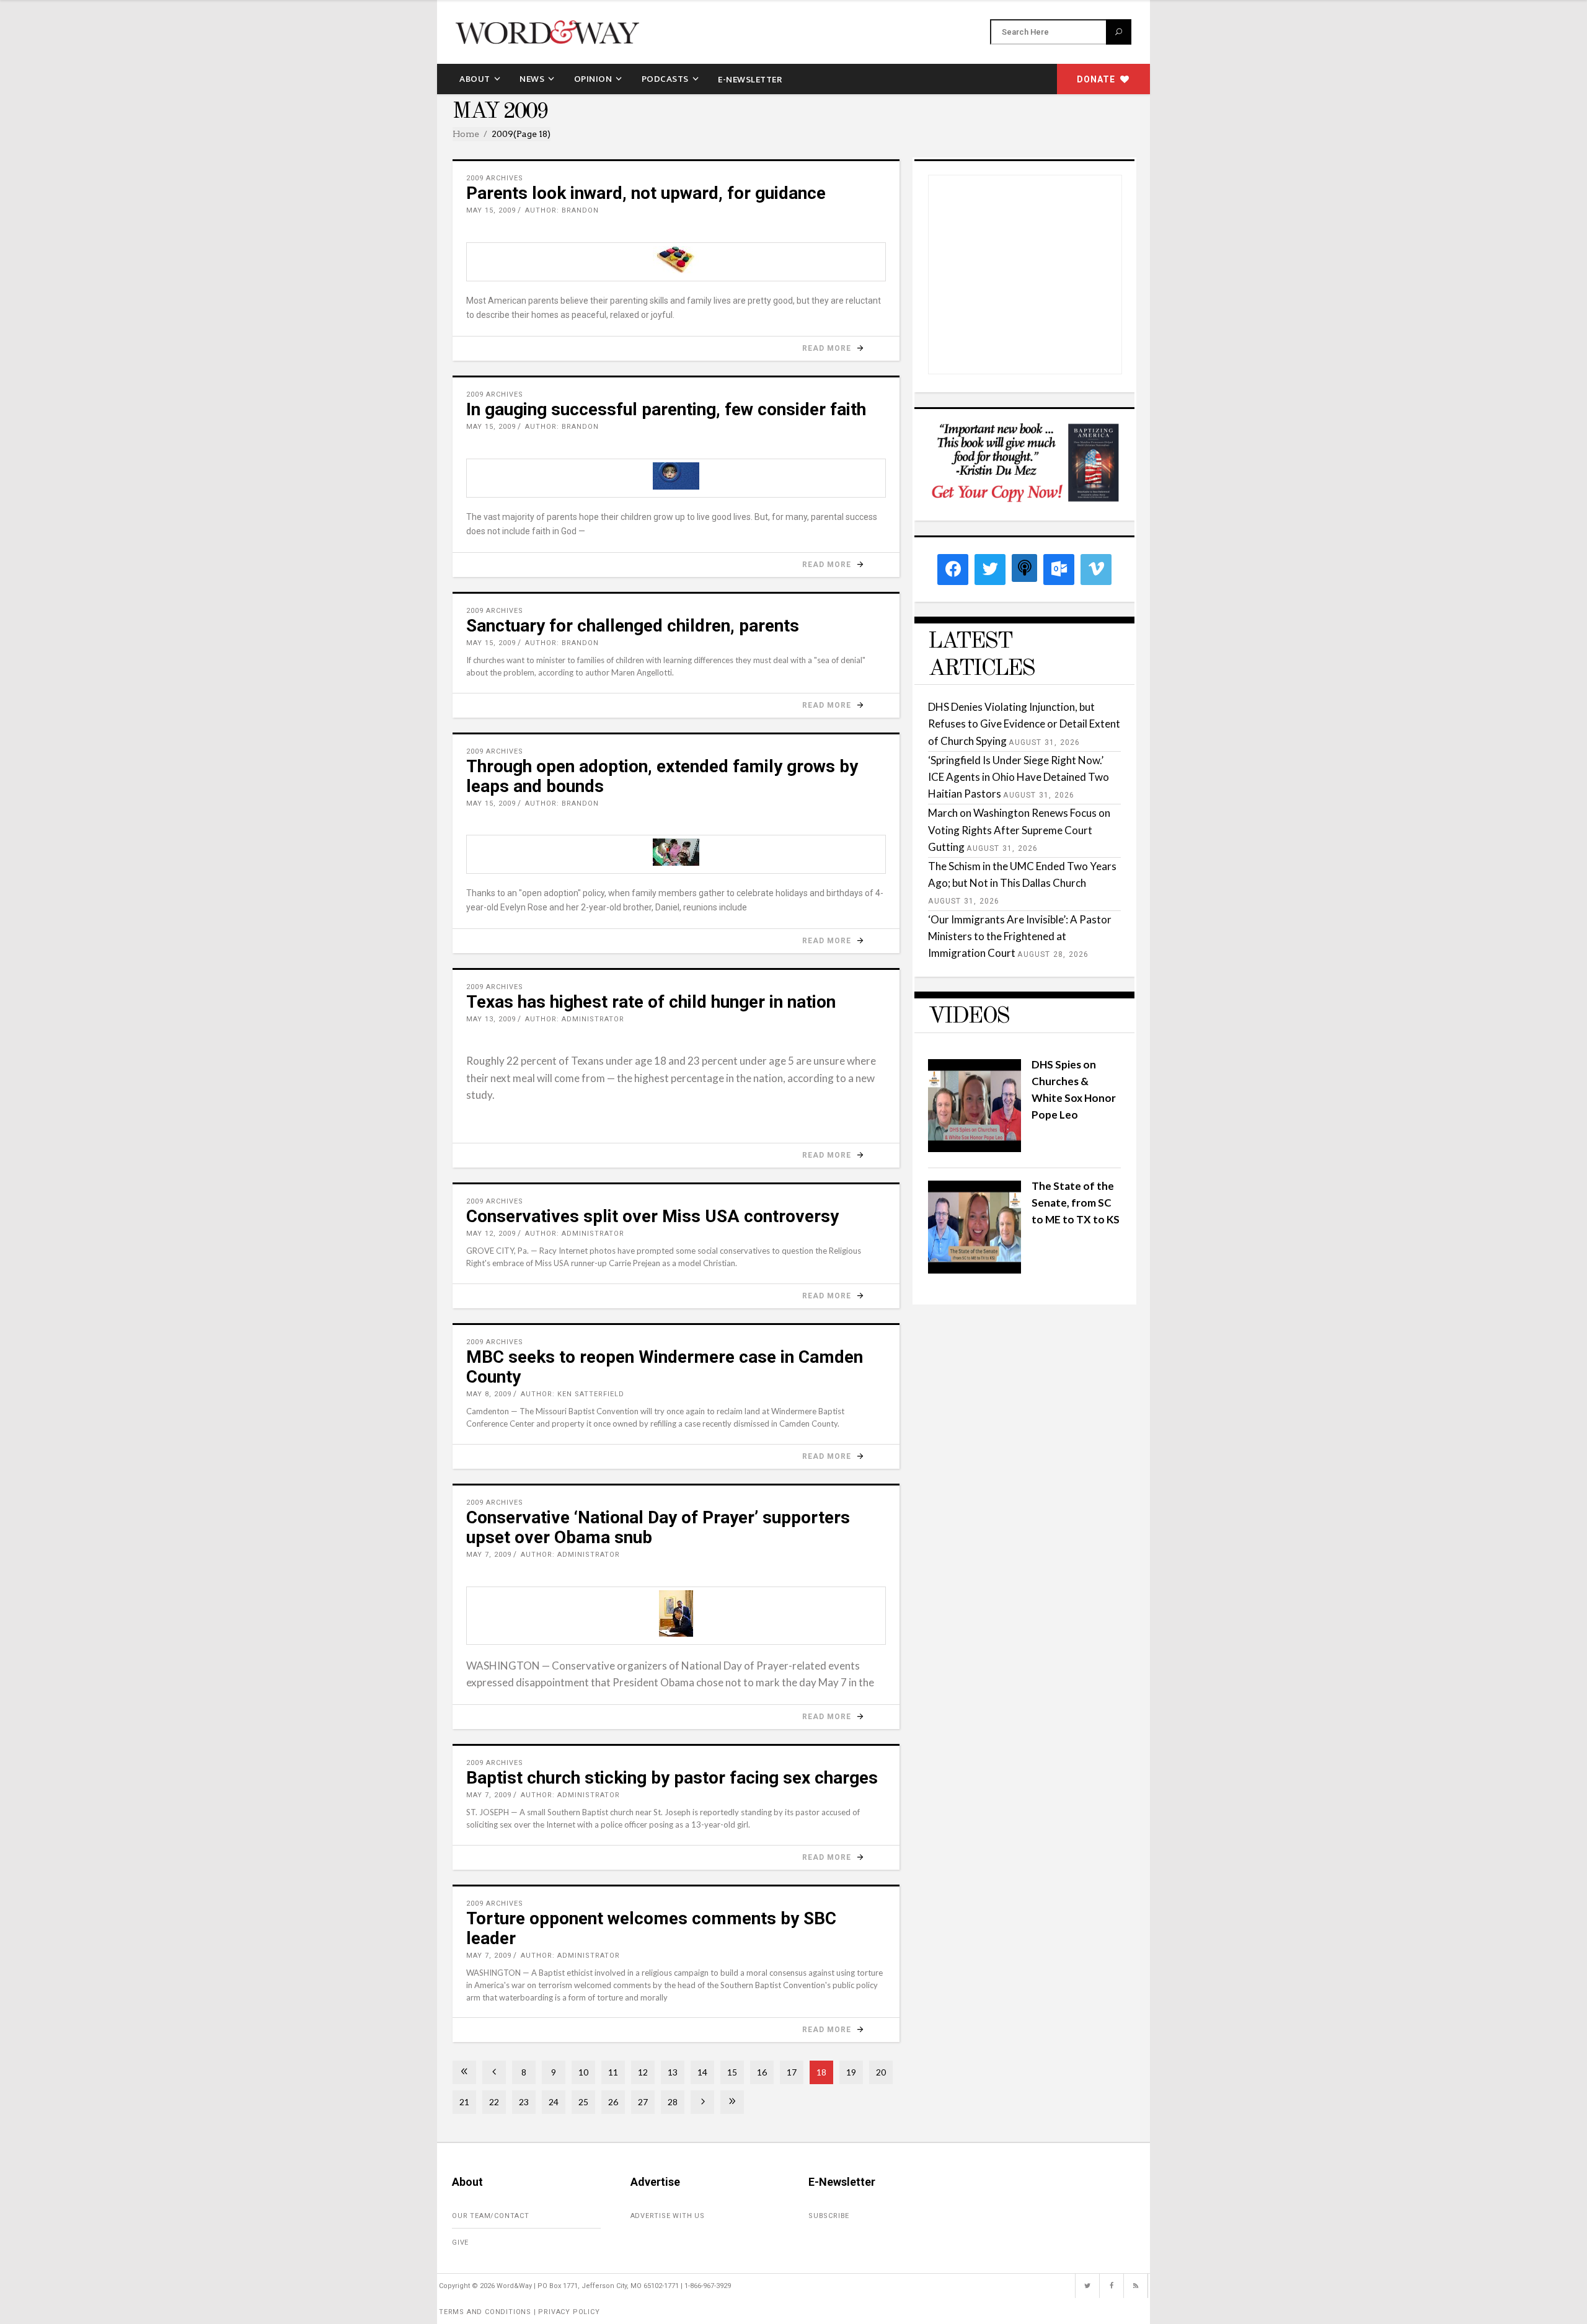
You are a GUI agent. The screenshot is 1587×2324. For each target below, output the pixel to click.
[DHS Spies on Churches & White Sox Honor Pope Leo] (975, 1148)
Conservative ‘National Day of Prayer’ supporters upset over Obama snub (658, 1527)
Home (466, 134)
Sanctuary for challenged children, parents (633, 626)
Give (460, 2243)
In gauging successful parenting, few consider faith (666, 409)
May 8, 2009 (489, 1394)
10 (583, 2072)
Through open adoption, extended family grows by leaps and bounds (662, 776)
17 (792, 2072)
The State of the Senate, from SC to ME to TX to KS (1076, 1203)
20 (881, 2072)
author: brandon (562, 210)
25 (583, 2102)
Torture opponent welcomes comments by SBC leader (651, 1928)
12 (643, 2072)
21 (464, 2102)
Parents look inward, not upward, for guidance (646, 193)
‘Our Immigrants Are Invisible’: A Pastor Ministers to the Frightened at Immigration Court (1020, 936)
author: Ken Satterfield (572, 1394)
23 (524, 2102)
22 (494, 2102)
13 (673, 2072)
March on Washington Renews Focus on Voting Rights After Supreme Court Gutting (1019, 830)
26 (613, 2102)
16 (762, 2072)
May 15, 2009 (491, 210)
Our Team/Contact (491, 2216)
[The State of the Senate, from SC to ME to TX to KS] (975, 1270)
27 (643, 2102)
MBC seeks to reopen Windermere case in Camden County (665, 1367)
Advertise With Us (668, 2216)
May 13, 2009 (491, 1019)
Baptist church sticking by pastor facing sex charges (672, 1778)
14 (702, 2072)
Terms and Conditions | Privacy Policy (519, 2312)
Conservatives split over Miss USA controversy (652, 1216)
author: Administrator (575, 1019)
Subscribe (829, 2216)
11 (613, 2072)
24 (554, 2102)
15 (732, 2072)
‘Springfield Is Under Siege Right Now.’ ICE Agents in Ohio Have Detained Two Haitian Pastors (1019, 777)
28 (673, 2102)
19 (851, 2072)
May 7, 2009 (489, 1555)
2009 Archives (495, 178)
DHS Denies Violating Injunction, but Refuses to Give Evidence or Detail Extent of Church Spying (1024, 724)
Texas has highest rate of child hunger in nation (651, 1002)
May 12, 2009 (491, 1234)
